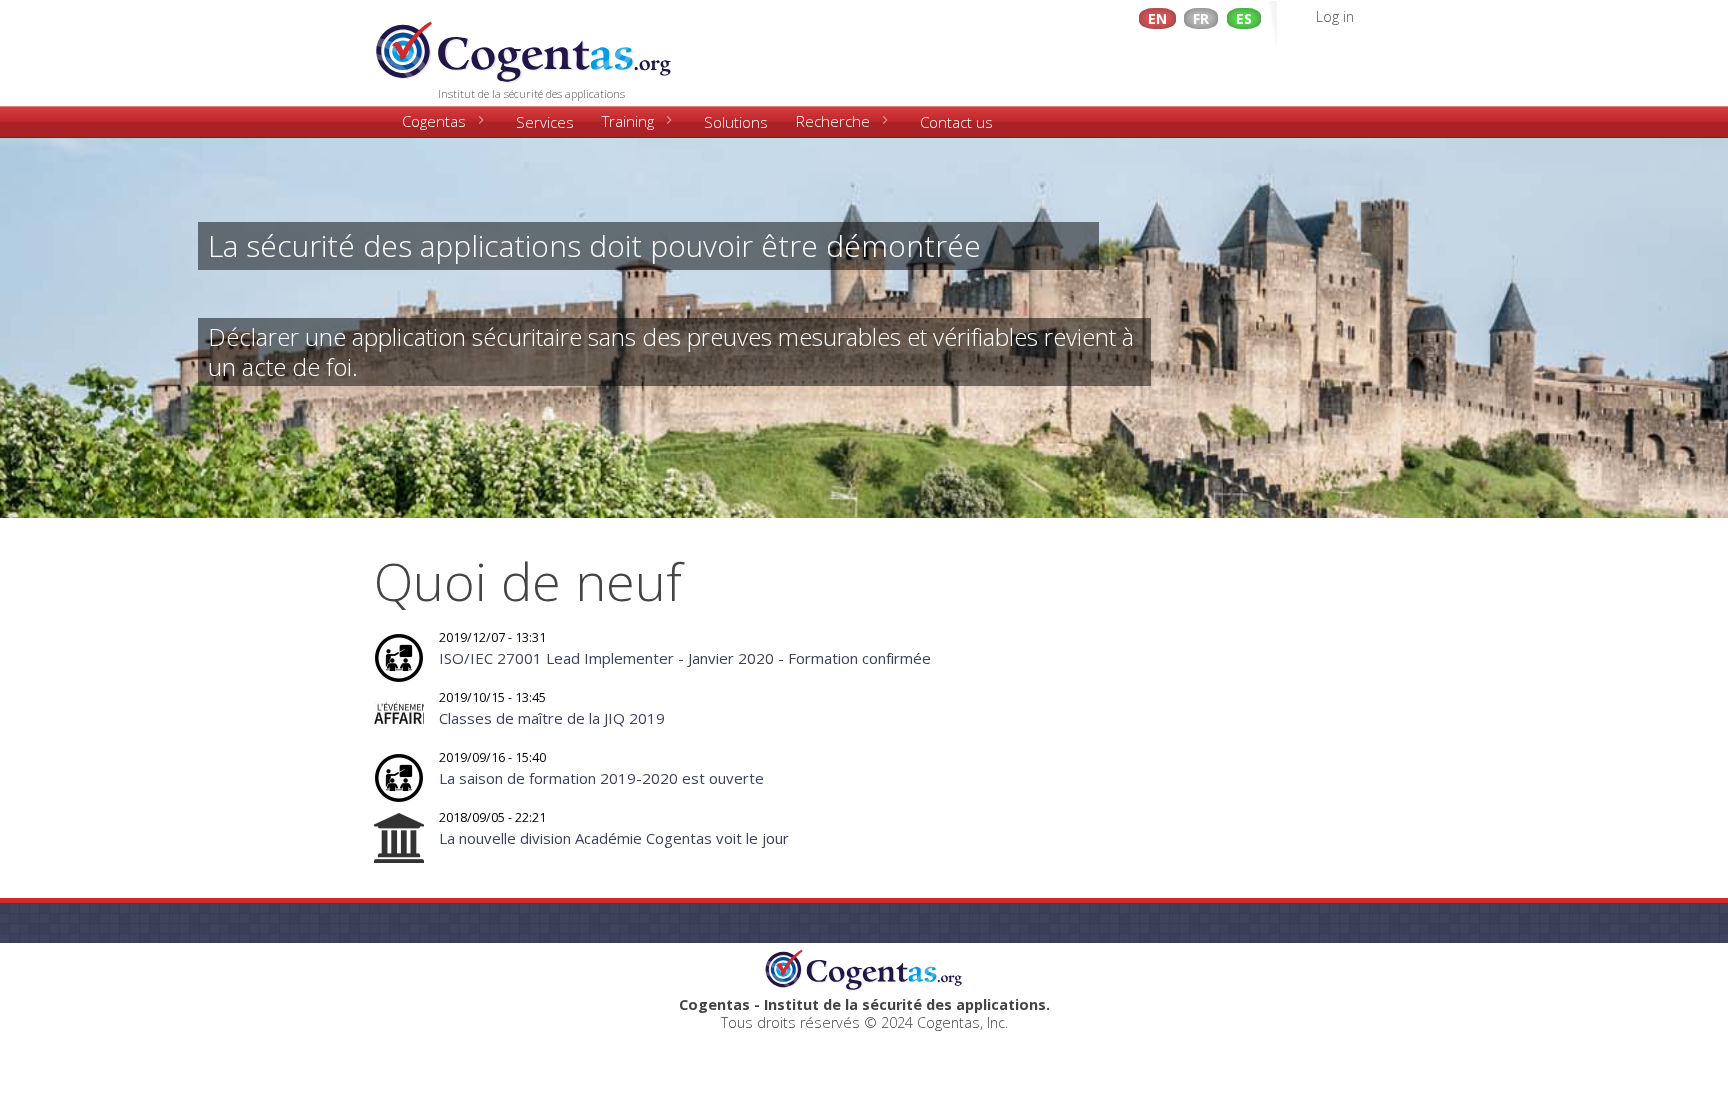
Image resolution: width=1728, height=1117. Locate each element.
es (1244, 18)
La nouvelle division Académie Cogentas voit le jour (614, 838)
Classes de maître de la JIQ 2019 (552, 718)
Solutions (736, 122)
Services (545, 122)
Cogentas (434, 121)
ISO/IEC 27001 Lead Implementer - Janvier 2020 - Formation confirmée (685, 658)
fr (1201, 18)
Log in (1335, 16)
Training (628, 121)
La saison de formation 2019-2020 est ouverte (601, 778)
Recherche (833, 121)
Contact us (956, 122)
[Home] (524, 45)
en (1157, 18)
